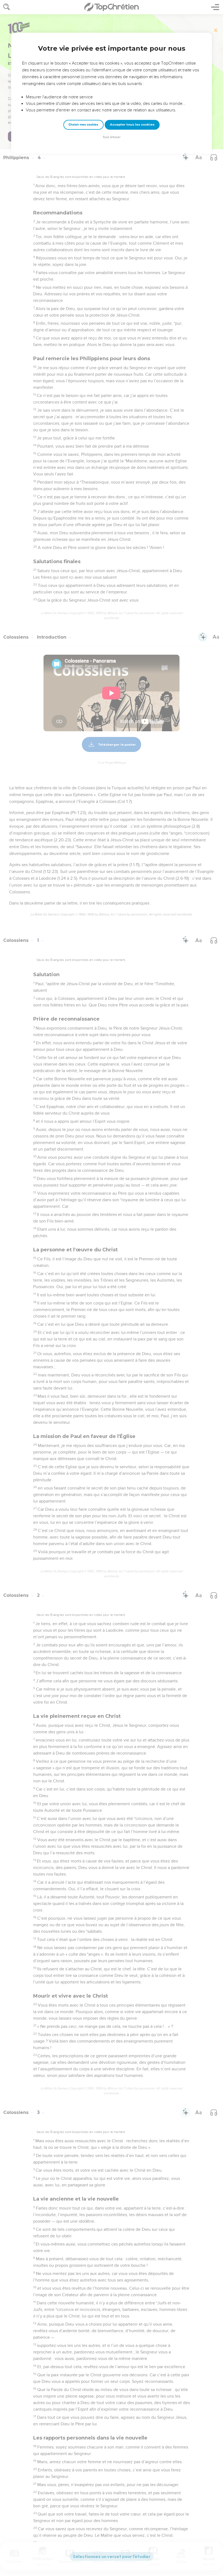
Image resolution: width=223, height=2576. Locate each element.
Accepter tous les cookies (132, 125)
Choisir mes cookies (83, 125)
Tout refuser (112, 137)
